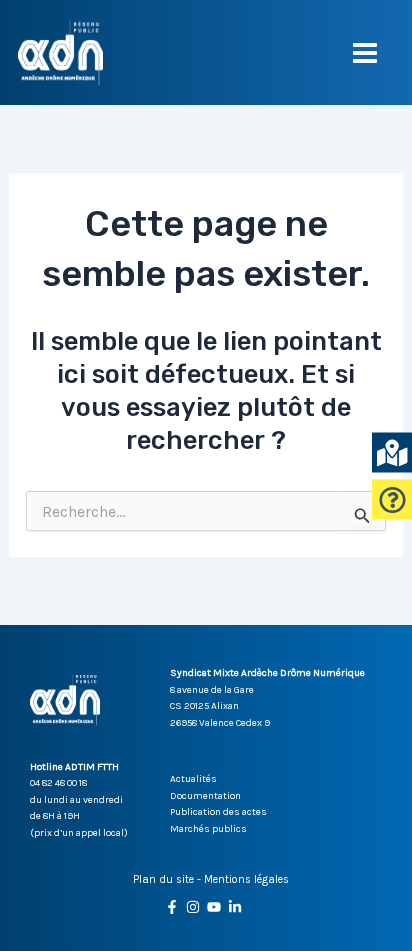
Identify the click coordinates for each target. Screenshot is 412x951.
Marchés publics (208, 829)
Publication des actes (218, 812)
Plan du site (163, 879)
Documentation (205, 796)
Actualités (193, 779)
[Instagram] (193, 907)
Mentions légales (246, 879)
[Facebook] (172, 907)
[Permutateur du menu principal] (366, 53)
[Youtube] (214, 907)
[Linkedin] (235, 907)
